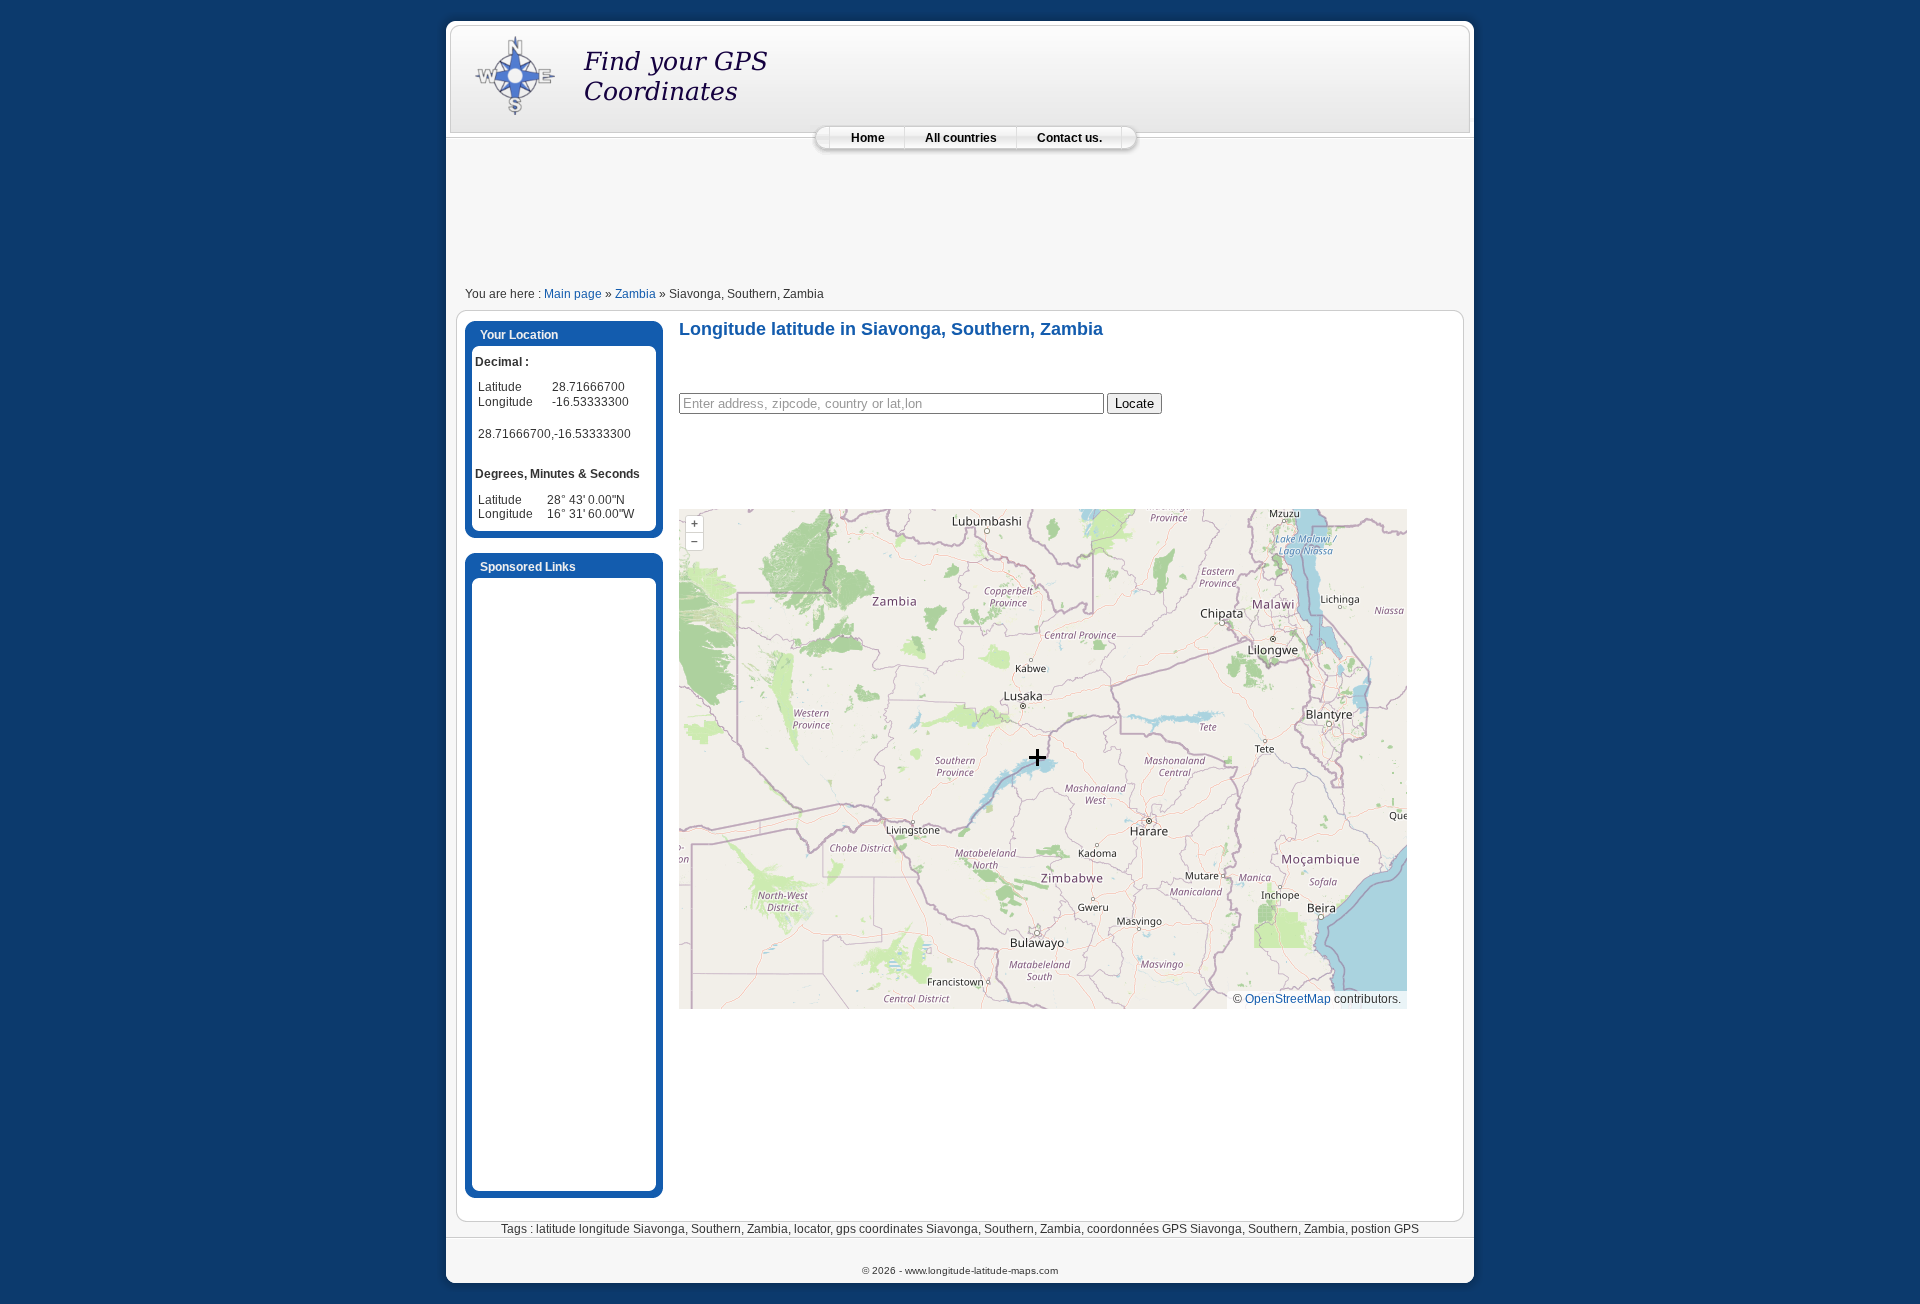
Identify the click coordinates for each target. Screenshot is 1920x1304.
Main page (573, 294)
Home (868, 138)
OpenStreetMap (1288, 999)
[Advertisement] (960, 212)
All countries (961, 138)
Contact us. (1069, 138)
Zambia (635, 294)
